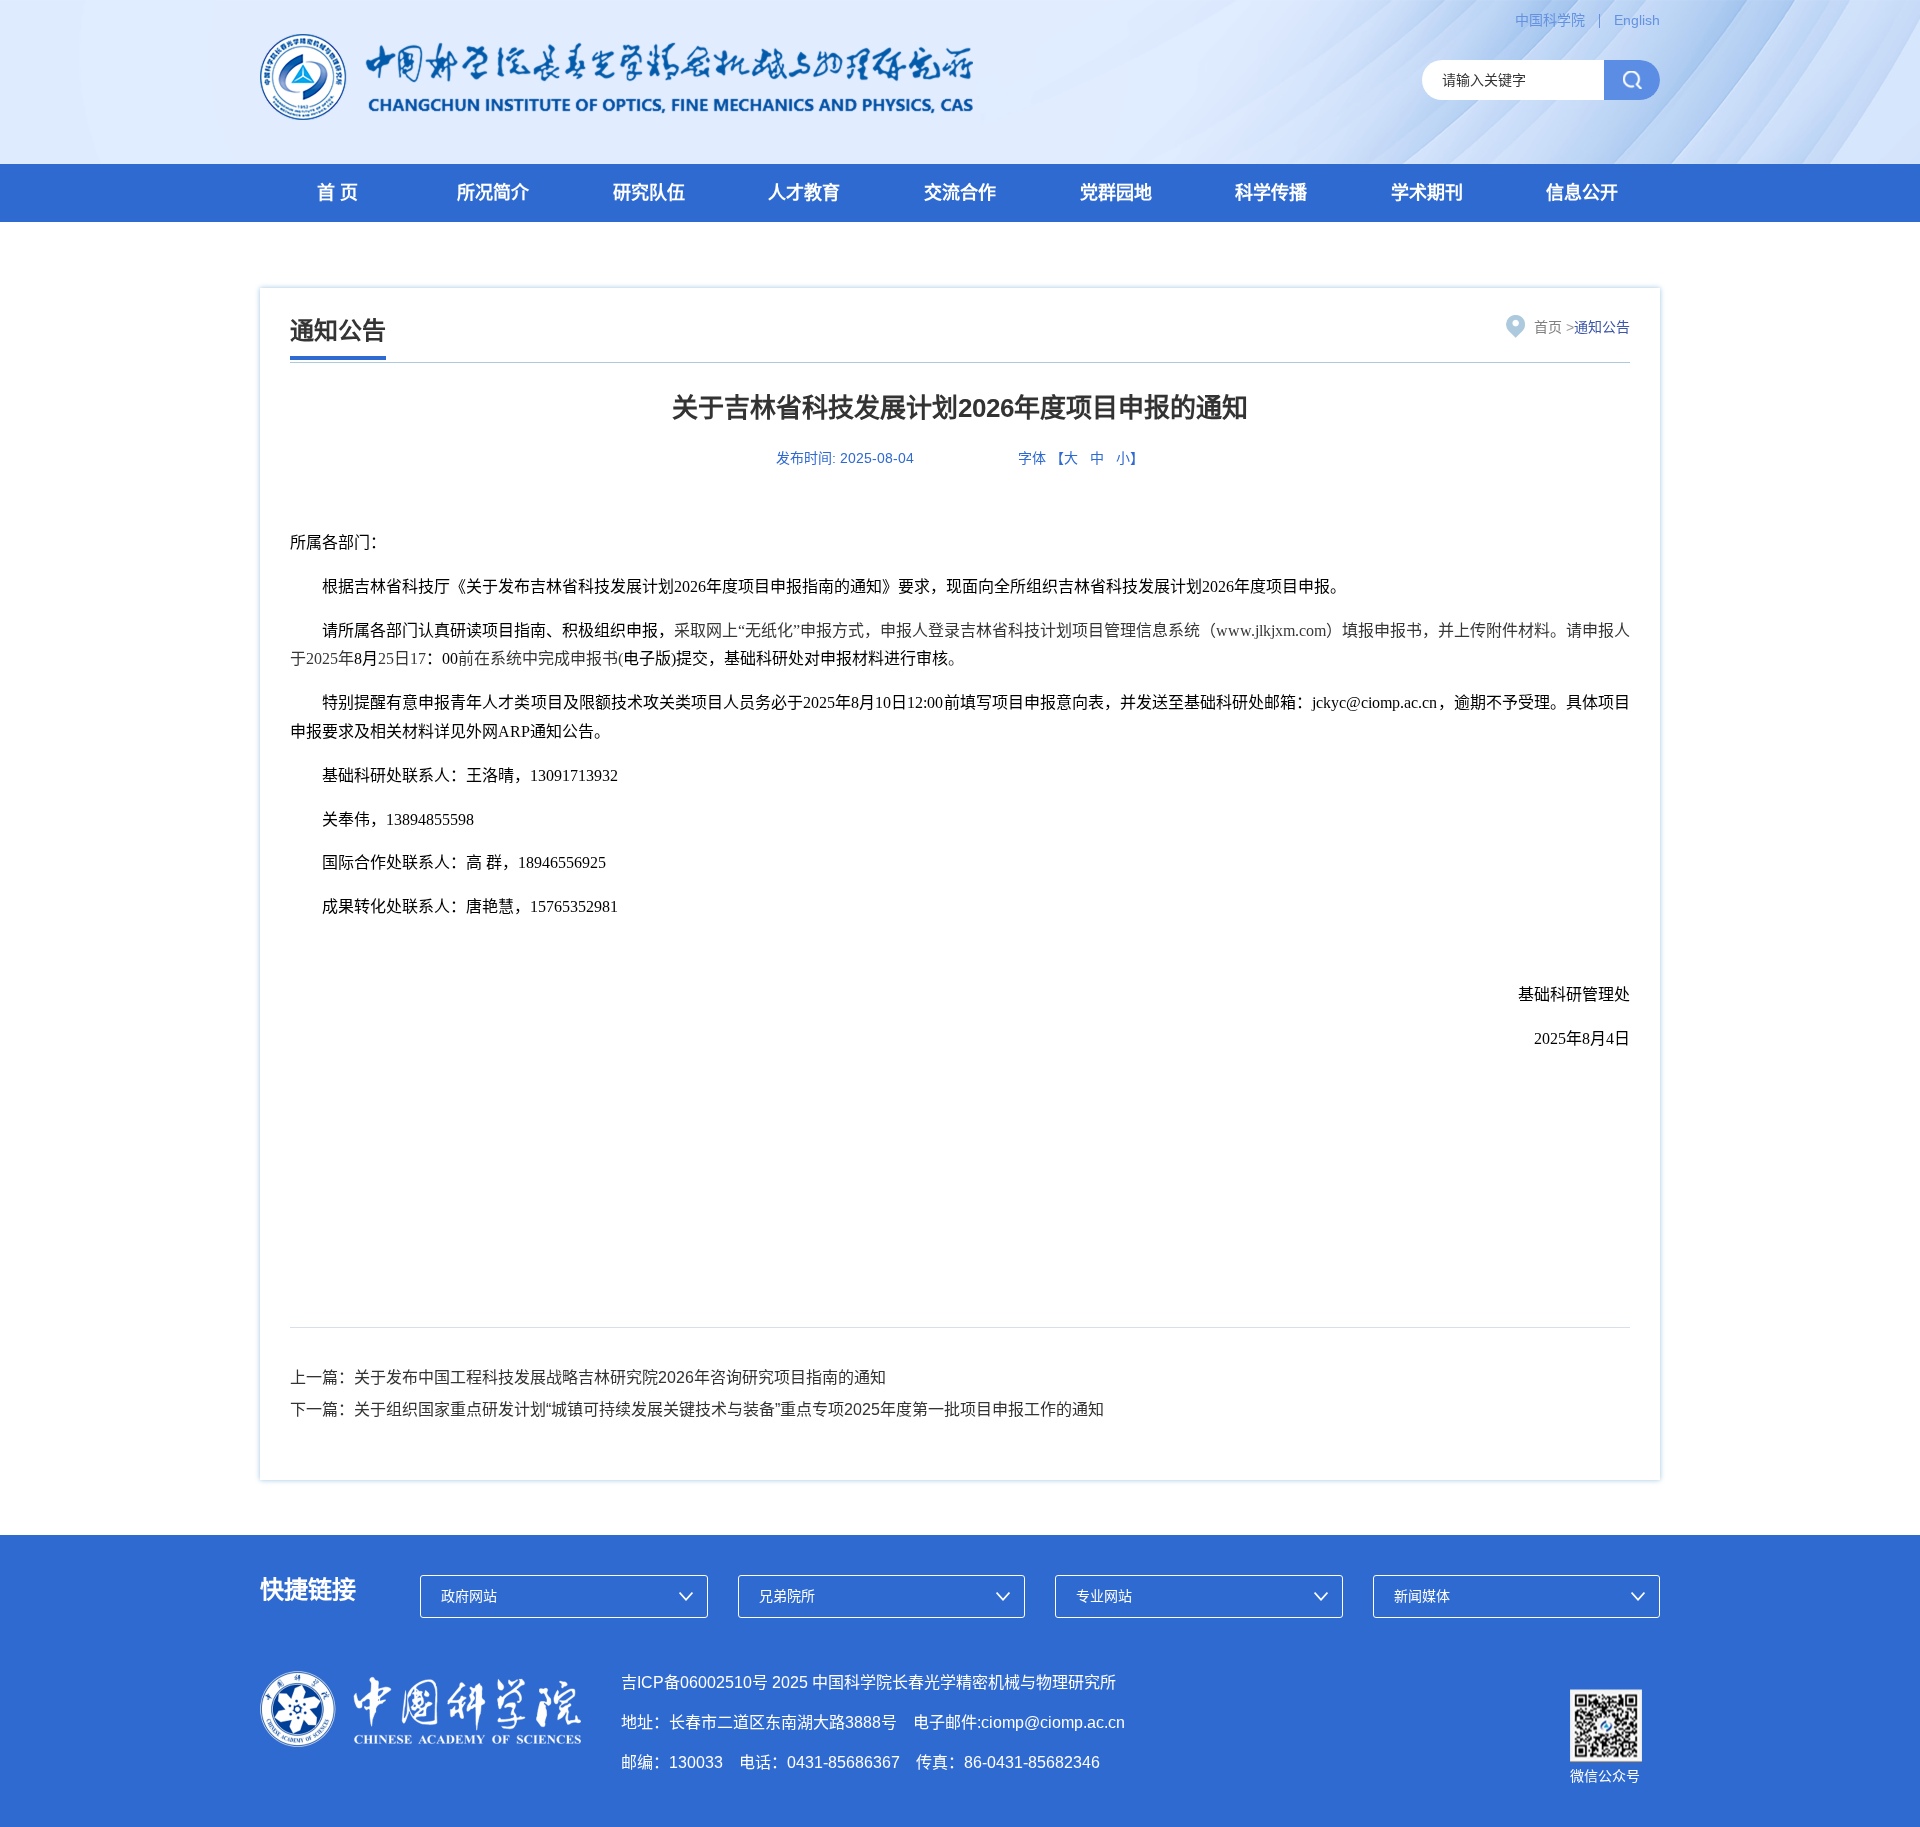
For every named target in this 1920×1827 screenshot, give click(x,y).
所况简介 (493, 193)
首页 (1548, 327)
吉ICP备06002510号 (694, 1682)
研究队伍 (649, 193)
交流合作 (960, 193)
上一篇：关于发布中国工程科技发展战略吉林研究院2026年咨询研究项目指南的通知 (588, 1377)
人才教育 (804, 193)
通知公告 (1602, 327)
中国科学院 (1550, 20)
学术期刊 (1427, 193)
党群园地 (1116, 193)
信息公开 (1582, 193)
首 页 (337, 193)
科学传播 (1271, 193)
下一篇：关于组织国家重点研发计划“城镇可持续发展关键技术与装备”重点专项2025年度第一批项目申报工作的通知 (697, 1409)
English (1637, 20)
